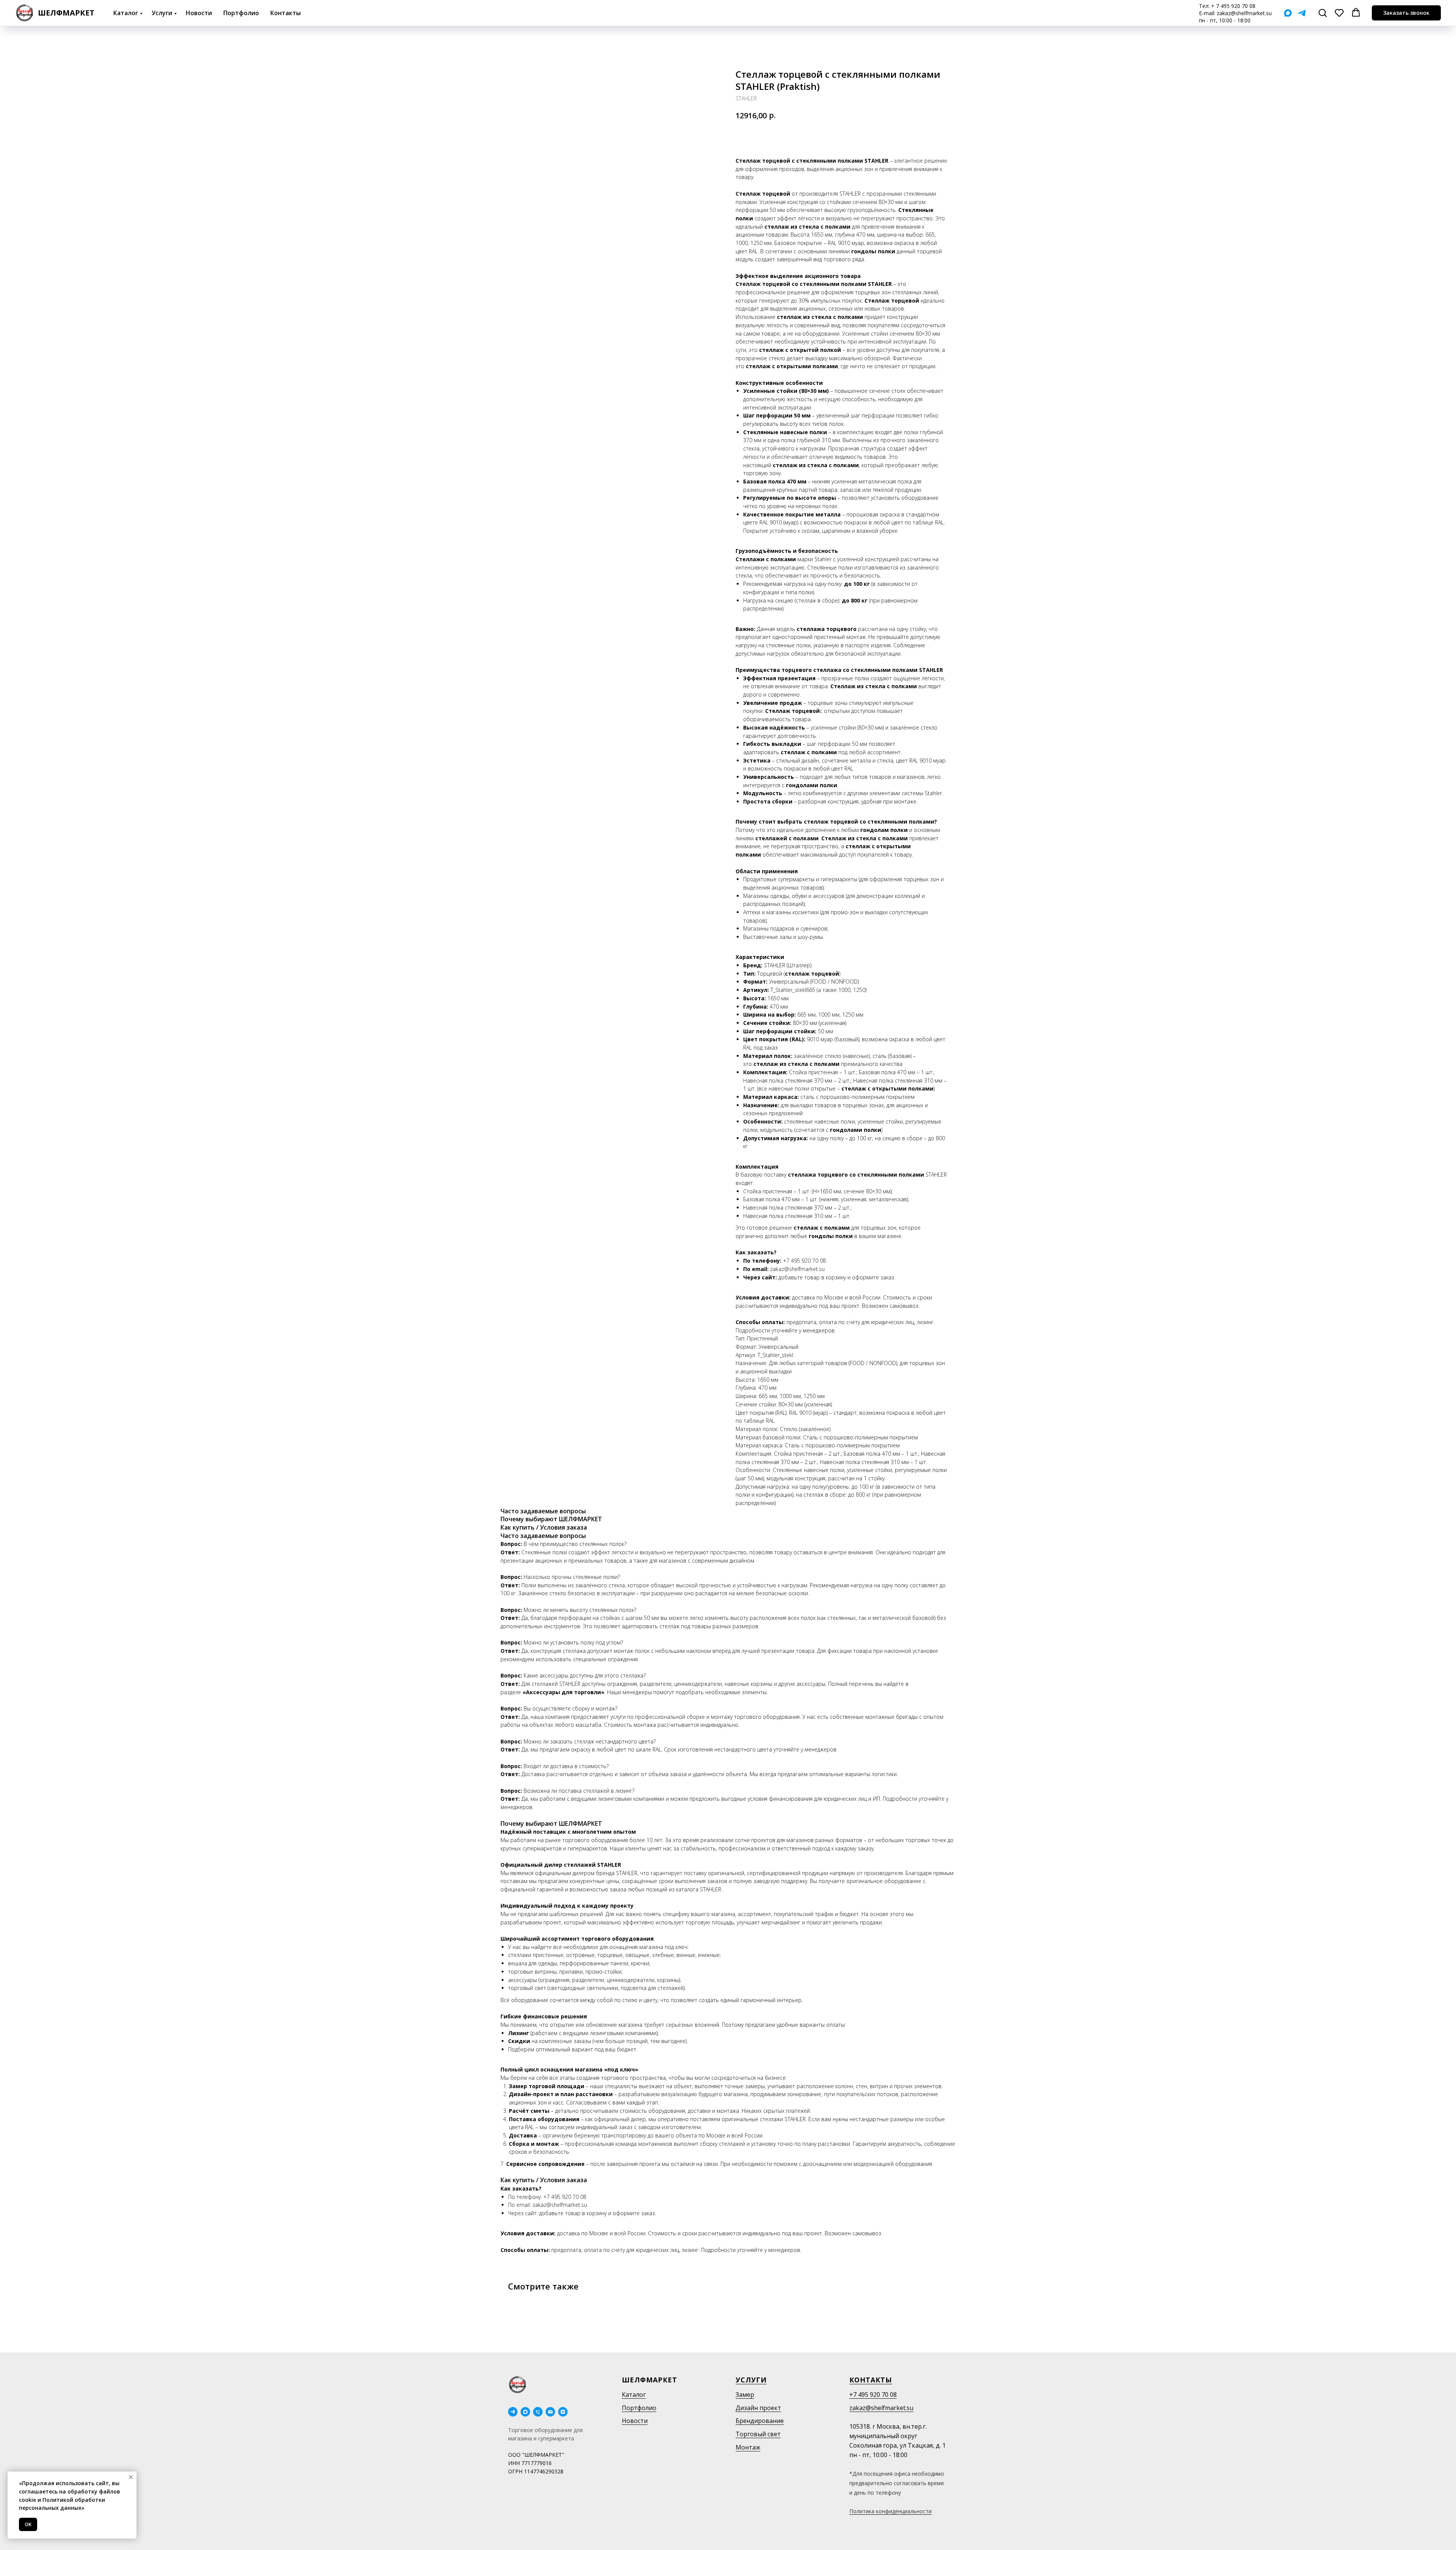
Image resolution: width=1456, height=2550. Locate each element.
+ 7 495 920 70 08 (1233, 6)
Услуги (162, 13)
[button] (1323, 13)
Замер (745, 2395)
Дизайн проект (758, 2408)
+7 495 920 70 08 (873, 2395)
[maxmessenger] (525, 2412)
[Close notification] (131, 2477)
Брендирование (760, 2421)
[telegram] (513, 2412)
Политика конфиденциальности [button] (890, 2511)
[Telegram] (1302, 13)
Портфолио (241, 13)
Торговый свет (758, 2434)
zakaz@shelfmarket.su (1244, 13)
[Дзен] (563, 2412)
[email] (550, 2412)
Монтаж (748, 2447)
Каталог (126, 13)
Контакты (286, 13)
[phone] (538, 2412)
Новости (199, 13)
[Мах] (1288, 13)
